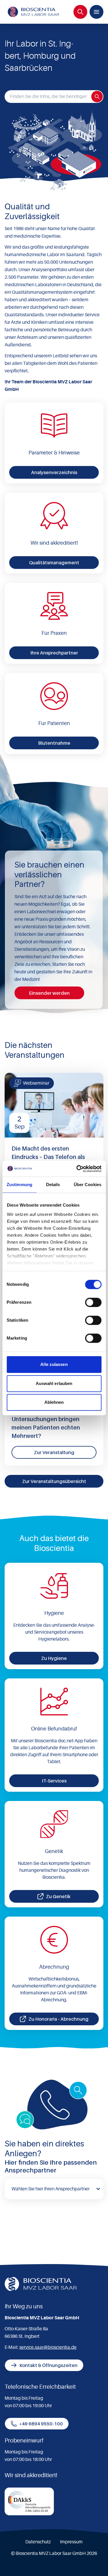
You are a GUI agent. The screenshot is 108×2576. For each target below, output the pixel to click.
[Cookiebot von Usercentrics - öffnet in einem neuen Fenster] (77, 1169)
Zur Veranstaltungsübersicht (54, 1481)
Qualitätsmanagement (54, 563)
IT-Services (54, 1781)
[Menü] (96, 12)
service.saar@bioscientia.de (48, 2347)
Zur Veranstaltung (54, 1452)
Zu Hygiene (54, 1658)
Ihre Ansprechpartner (54, 653)
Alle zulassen (54, 1364)
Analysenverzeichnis (54, 472)
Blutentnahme (54, 743)
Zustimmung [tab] (19, 1185)
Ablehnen (54, 1402)
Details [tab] (53, 1185)
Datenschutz (38, 2542)
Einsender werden (49, 993)
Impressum (71, 2542)
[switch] (93, 1302)
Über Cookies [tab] (88, 1185)
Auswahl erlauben (54, 1383)
